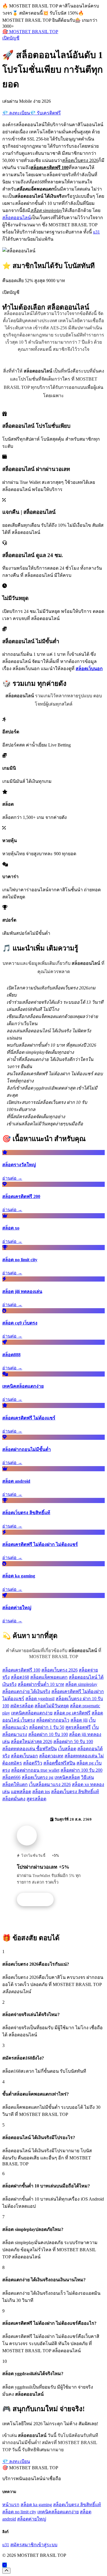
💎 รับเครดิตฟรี (45, 113)
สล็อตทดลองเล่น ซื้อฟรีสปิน (30, 1749)
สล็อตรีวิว (33, 1763)
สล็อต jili (79, 1720)
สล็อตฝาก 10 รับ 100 (48, 1734)
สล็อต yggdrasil (40, 1699)
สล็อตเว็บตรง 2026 (59, 1670)
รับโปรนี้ (38, 1900)
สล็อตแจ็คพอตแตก (49, 1677)
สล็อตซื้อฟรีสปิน (59, 1763)
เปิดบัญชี (11, 38)
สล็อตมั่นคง (14, 1799)
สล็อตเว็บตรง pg (38, 1777)
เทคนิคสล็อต (67, 1777)
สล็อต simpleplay (81, 1684)
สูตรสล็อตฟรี (78, 1727)
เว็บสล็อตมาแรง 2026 (50, 1784)
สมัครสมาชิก (23, 2545)
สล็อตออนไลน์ (17, 218)
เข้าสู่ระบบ (47, 2545)
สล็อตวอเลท (51, 1756)
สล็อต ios (41, 1792)
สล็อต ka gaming (36, 2505)
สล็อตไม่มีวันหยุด (52, 1706)
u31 (96, 232)
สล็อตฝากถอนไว (53, 1720)
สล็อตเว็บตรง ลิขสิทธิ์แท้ (75, 1792)
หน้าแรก (11, 2505)
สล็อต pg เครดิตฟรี (72, 1713)
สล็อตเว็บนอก (24, 1756)
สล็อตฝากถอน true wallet (35, 1770)
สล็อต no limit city (19, 2512)
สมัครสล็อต (22, 1706)
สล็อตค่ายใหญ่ (32, 2519)
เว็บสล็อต (67, 1749)
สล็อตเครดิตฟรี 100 (21, 1670)
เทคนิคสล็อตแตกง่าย (32, 1713)
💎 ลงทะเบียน (16, 113)
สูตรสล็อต (36, 1799)
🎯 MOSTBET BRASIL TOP (30, 32)
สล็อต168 (20, 1677)
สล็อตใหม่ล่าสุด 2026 (32, 1742)
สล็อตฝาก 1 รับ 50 (47, 1727)
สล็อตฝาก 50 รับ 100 (73, 1742)
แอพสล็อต (21, 1792)
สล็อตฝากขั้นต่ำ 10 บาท (41, 1684)
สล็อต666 (11, 1777)
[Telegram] (5, 2565)
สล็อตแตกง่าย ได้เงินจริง (26, 1691)
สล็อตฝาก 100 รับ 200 (81, 1770)
